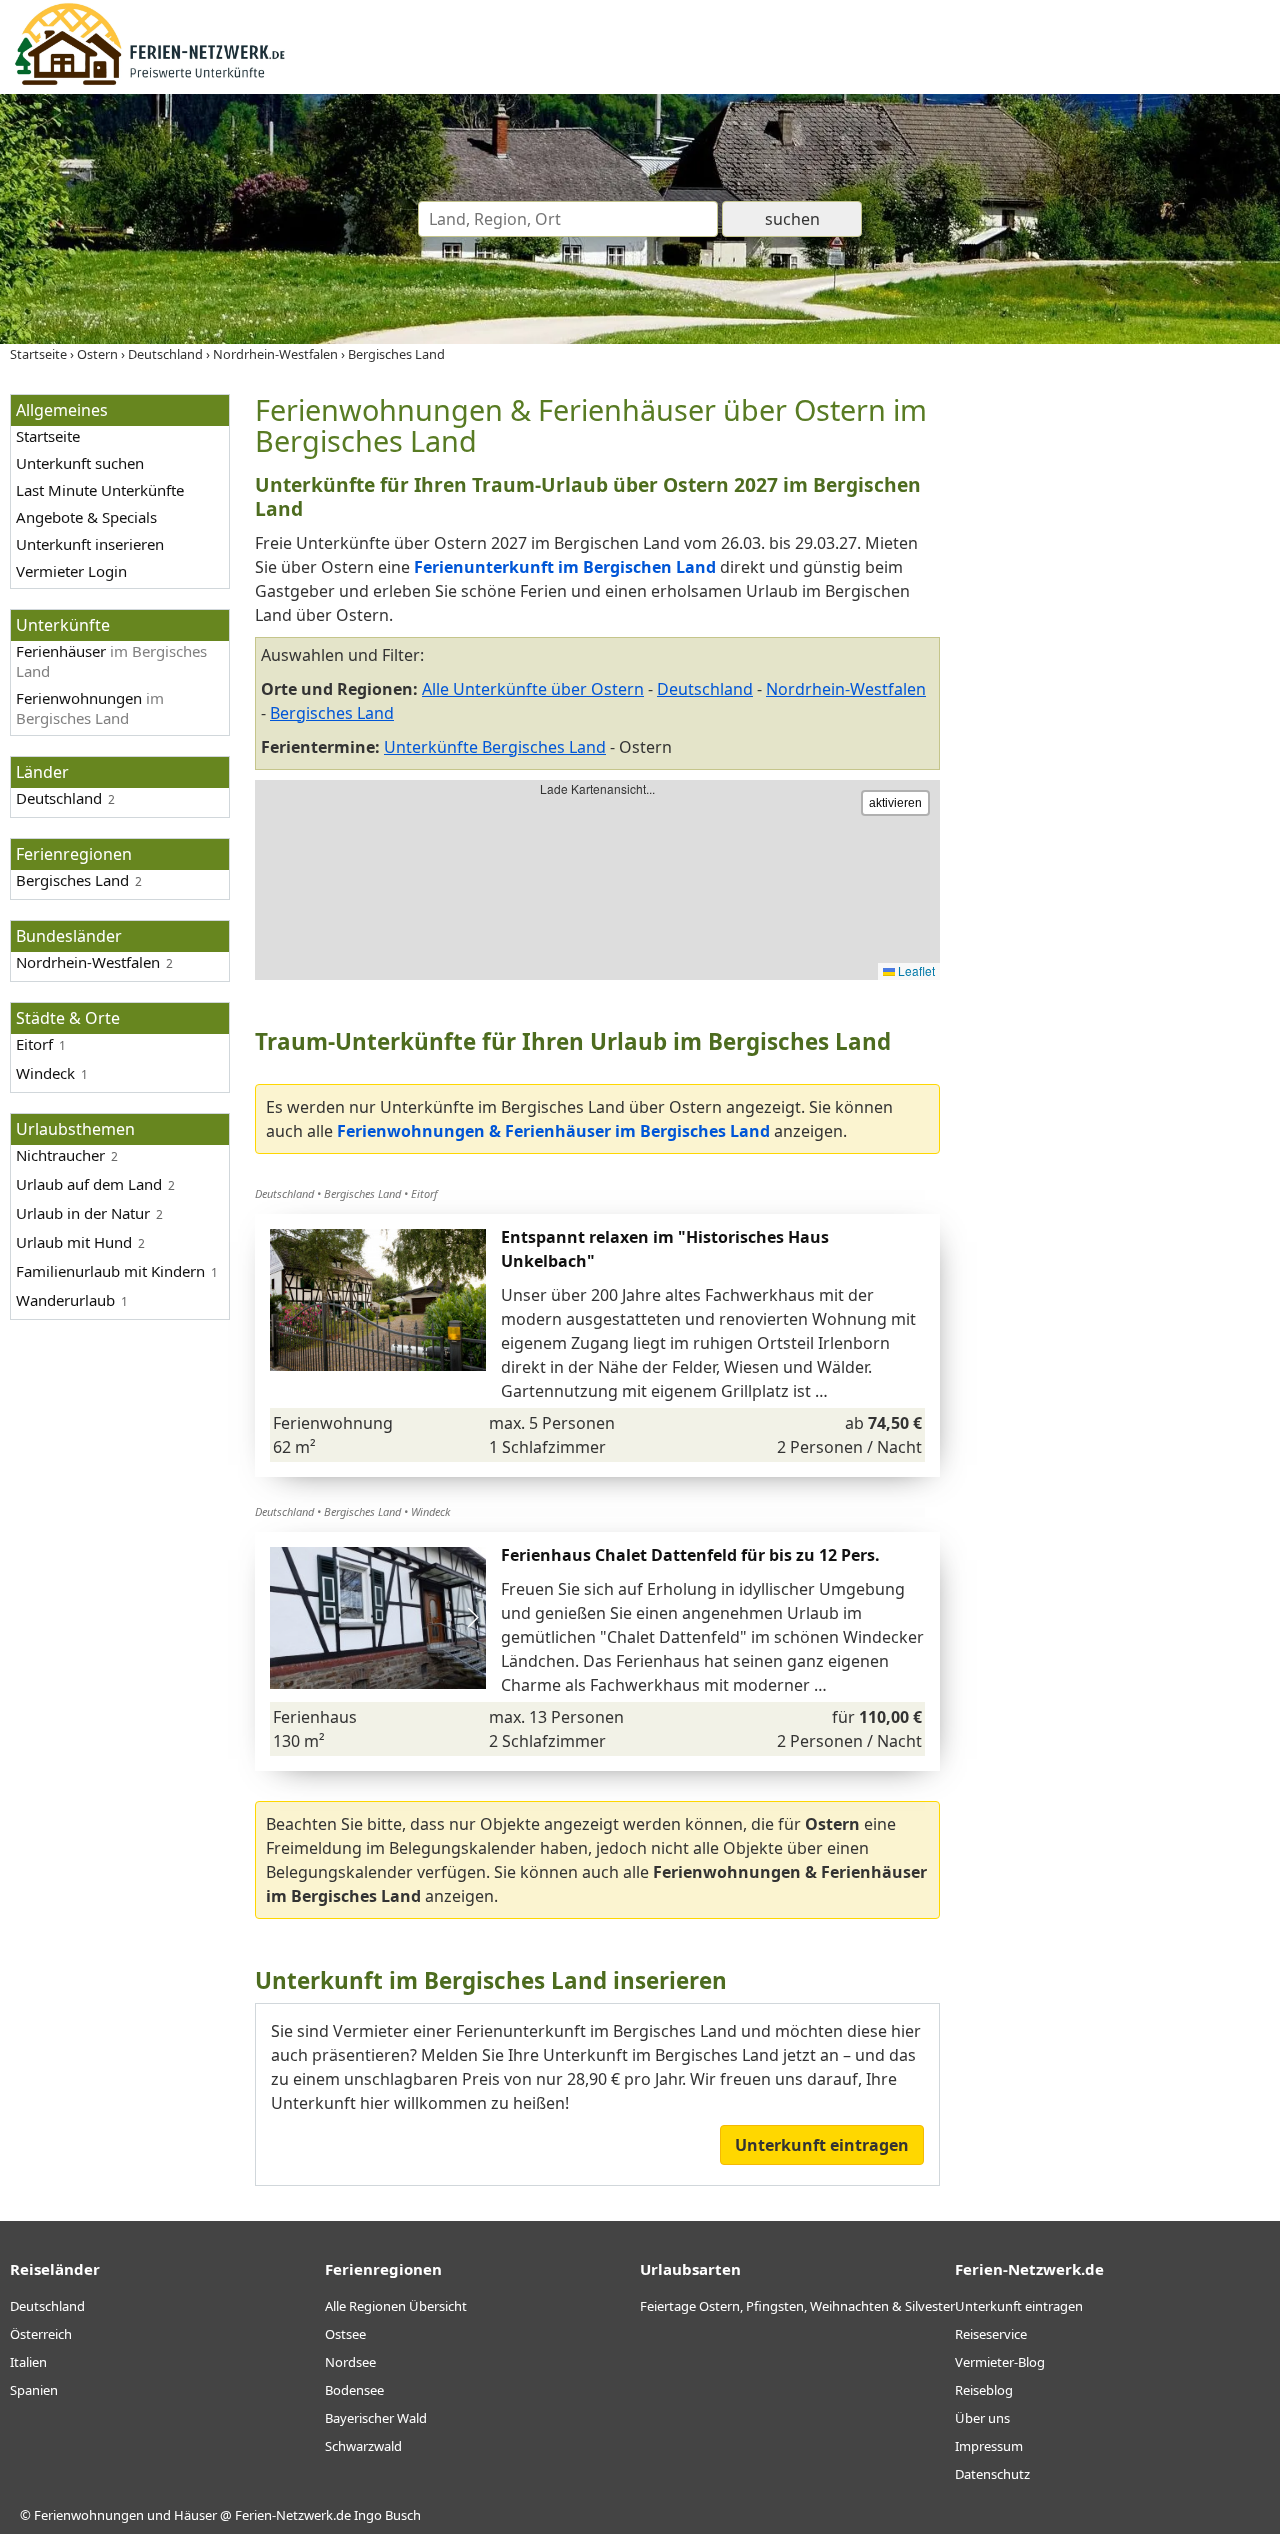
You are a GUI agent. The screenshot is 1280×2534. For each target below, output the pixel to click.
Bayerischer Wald (376, 2418)
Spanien (34, 2390)
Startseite (48, 436)
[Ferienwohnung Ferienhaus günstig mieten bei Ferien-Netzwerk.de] (150, 82)
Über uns (982, 2418)
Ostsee (345, 2334)
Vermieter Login (71, 571)
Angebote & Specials (86, 517)
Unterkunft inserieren (90, 544)
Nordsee (350, 2362)
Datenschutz (992, 2474)
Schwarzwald (363, 2446)
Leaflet (915, 970)
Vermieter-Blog (1000, 2362)
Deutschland (59, 798)
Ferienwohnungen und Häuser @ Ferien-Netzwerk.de (192, 2515)
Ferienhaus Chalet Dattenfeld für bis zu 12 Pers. (690, 1555)
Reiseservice (991, 2334)
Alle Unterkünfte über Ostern (533, 689)
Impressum (989, 2446)
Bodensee (354, 2390)
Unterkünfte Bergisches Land (495, 747)
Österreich (41, 2334)
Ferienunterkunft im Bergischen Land (565, 567)
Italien (28, 2362)
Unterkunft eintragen (822, 2145)
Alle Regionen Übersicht (396, 2306)
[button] (472, 1618)
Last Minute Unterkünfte (100, 490)
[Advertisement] (1118, 694)
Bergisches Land (332, 713)
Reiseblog (984, 2390)
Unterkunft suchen (80, 463)
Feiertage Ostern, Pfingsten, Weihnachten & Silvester (797, 2306)
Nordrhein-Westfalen (846, 689)
